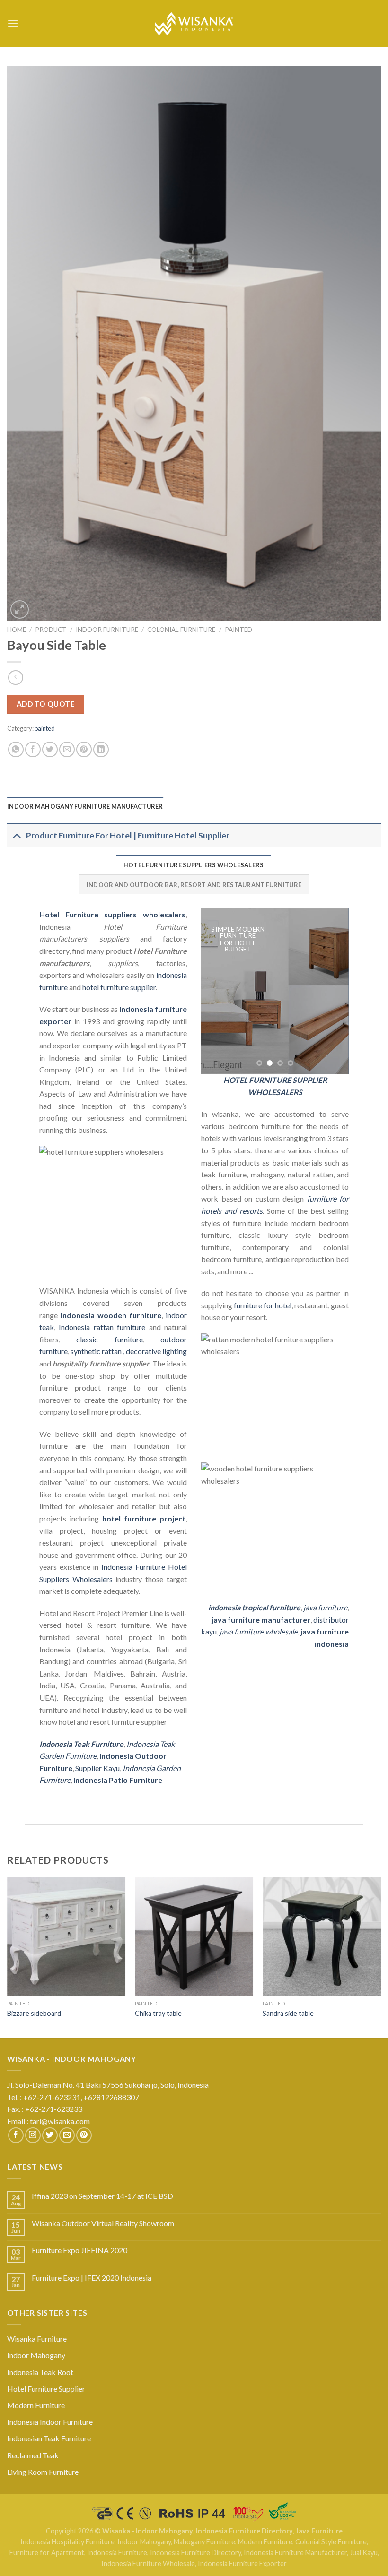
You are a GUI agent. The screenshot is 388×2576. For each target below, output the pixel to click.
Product (51, 630)
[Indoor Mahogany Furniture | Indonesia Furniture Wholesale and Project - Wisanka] (194, 24)
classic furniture (109, 1339)
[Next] (334, 991)
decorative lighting (156, 1351)
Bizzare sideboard (34, 2013)
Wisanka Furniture (37, 2338)
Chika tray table (158, 2013)
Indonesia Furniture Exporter (242, 2563)
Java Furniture (319, 2531)
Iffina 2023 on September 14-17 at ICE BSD (102, 2196)
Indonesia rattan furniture (102, 1327)
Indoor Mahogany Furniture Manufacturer (85, 806)
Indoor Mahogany (36, 2355)
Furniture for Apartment (47, 2553)
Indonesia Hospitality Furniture (67, 2542)
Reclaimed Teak (33, 2455)
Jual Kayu (364, 2553)
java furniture (325, 1607)
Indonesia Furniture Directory (244, 2531)
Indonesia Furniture (117, 2553)
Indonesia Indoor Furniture (50, 2422)
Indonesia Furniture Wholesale (148, 2563)
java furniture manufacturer (261, 1620)
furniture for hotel (263, 1305)
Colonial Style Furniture (331, 2542)
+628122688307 (112, 2097)
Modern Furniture (36, 2405)
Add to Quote (46, 704)
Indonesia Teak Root (40, 2372)
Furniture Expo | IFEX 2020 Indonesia (92, 2278)
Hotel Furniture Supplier (46, 2389)
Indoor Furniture (107, 630)
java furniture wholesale (259, 1631)
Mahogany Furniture (204, 2542)
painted (238, 630)
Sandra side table (288, 2013)
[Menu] (13, 23)
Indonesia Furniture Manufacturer (295, 2553)
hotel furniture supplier (119, 987)
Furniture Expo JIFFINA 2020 (79, 2250)
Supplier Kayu (97, 1768)
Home (17, 630)
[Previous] (216, 991)
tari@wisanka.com (61, 2121)
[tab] (85, 806)
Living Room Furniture (43, 2472)
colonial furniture (181, 630)
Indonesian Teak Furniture (49, 2438)
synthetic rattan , (98, 1351)
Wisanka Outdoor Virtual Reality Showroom (103, 2223)
